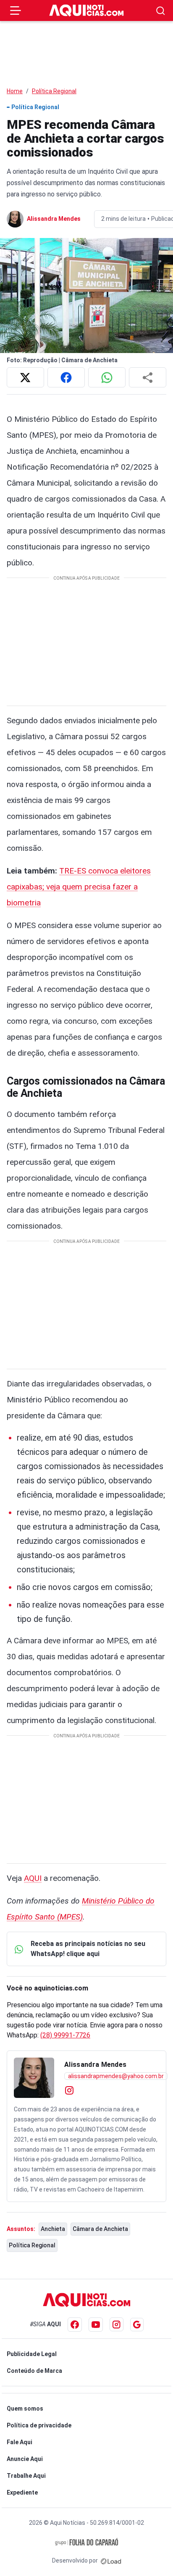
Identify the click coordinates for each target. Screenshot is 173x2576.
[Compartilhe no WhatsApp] (107, 377)
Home (15, 91)
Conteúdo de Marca (34, 2371)
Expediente (22, 2492)
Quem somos (25, 2409)
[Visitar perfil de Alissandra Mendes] (34, 2078)
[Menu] (16, 10)
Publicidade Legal (32, 2354)
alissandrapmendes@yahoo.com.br (116, 2076)
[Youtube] (96, 2325)
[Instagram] (117, 2324)
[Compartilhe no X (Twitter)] (25, 377)
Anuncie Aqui (25, 2459)
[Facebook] (75, 2325)
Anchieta (53, 2229)
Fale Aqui (20, 2442)
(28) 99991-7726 (65, 2035)
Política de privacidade (39, 2425)
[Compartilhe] (148, 377)
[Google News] (137, 2325)
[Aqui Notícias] (86, 10)
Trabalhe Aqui (26, 2476)
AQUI (33, 1878)
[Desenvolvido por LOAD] (111, 2560)
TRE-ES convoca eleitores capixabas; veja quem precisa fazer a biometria (79, 887)
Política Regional (54, 91)
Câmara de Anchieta (100, 2229)
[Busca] (161, 11)
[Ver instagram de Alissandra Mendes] (69, 2090)
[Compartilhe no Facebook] (66, 377)
